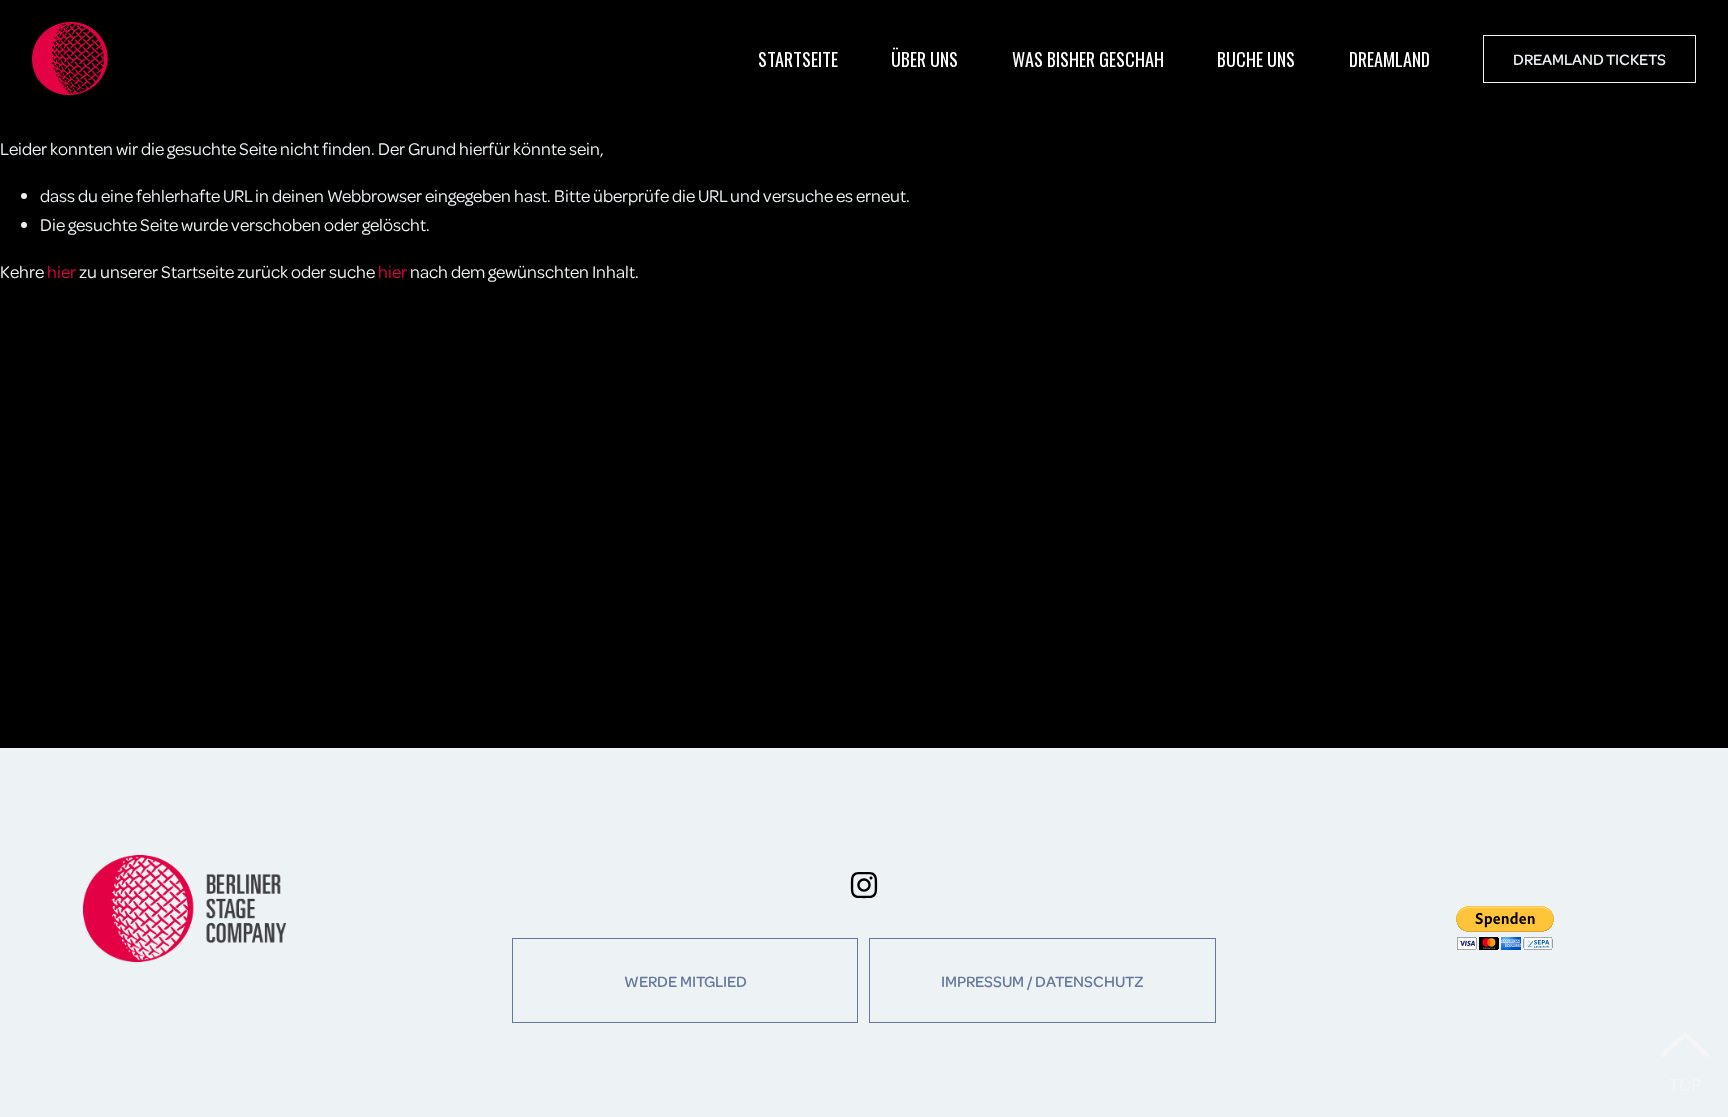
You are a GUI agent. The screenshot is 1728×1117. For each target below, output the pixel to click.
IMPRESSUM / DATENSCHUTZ (1042, 981)
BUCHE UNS (1256, 58)
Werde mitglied (685, 981)
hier (61, 271)
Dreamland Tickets (1589, 59)
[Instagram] (864, 885)
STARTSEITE (798, 58)
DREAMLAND (1389, 58)
